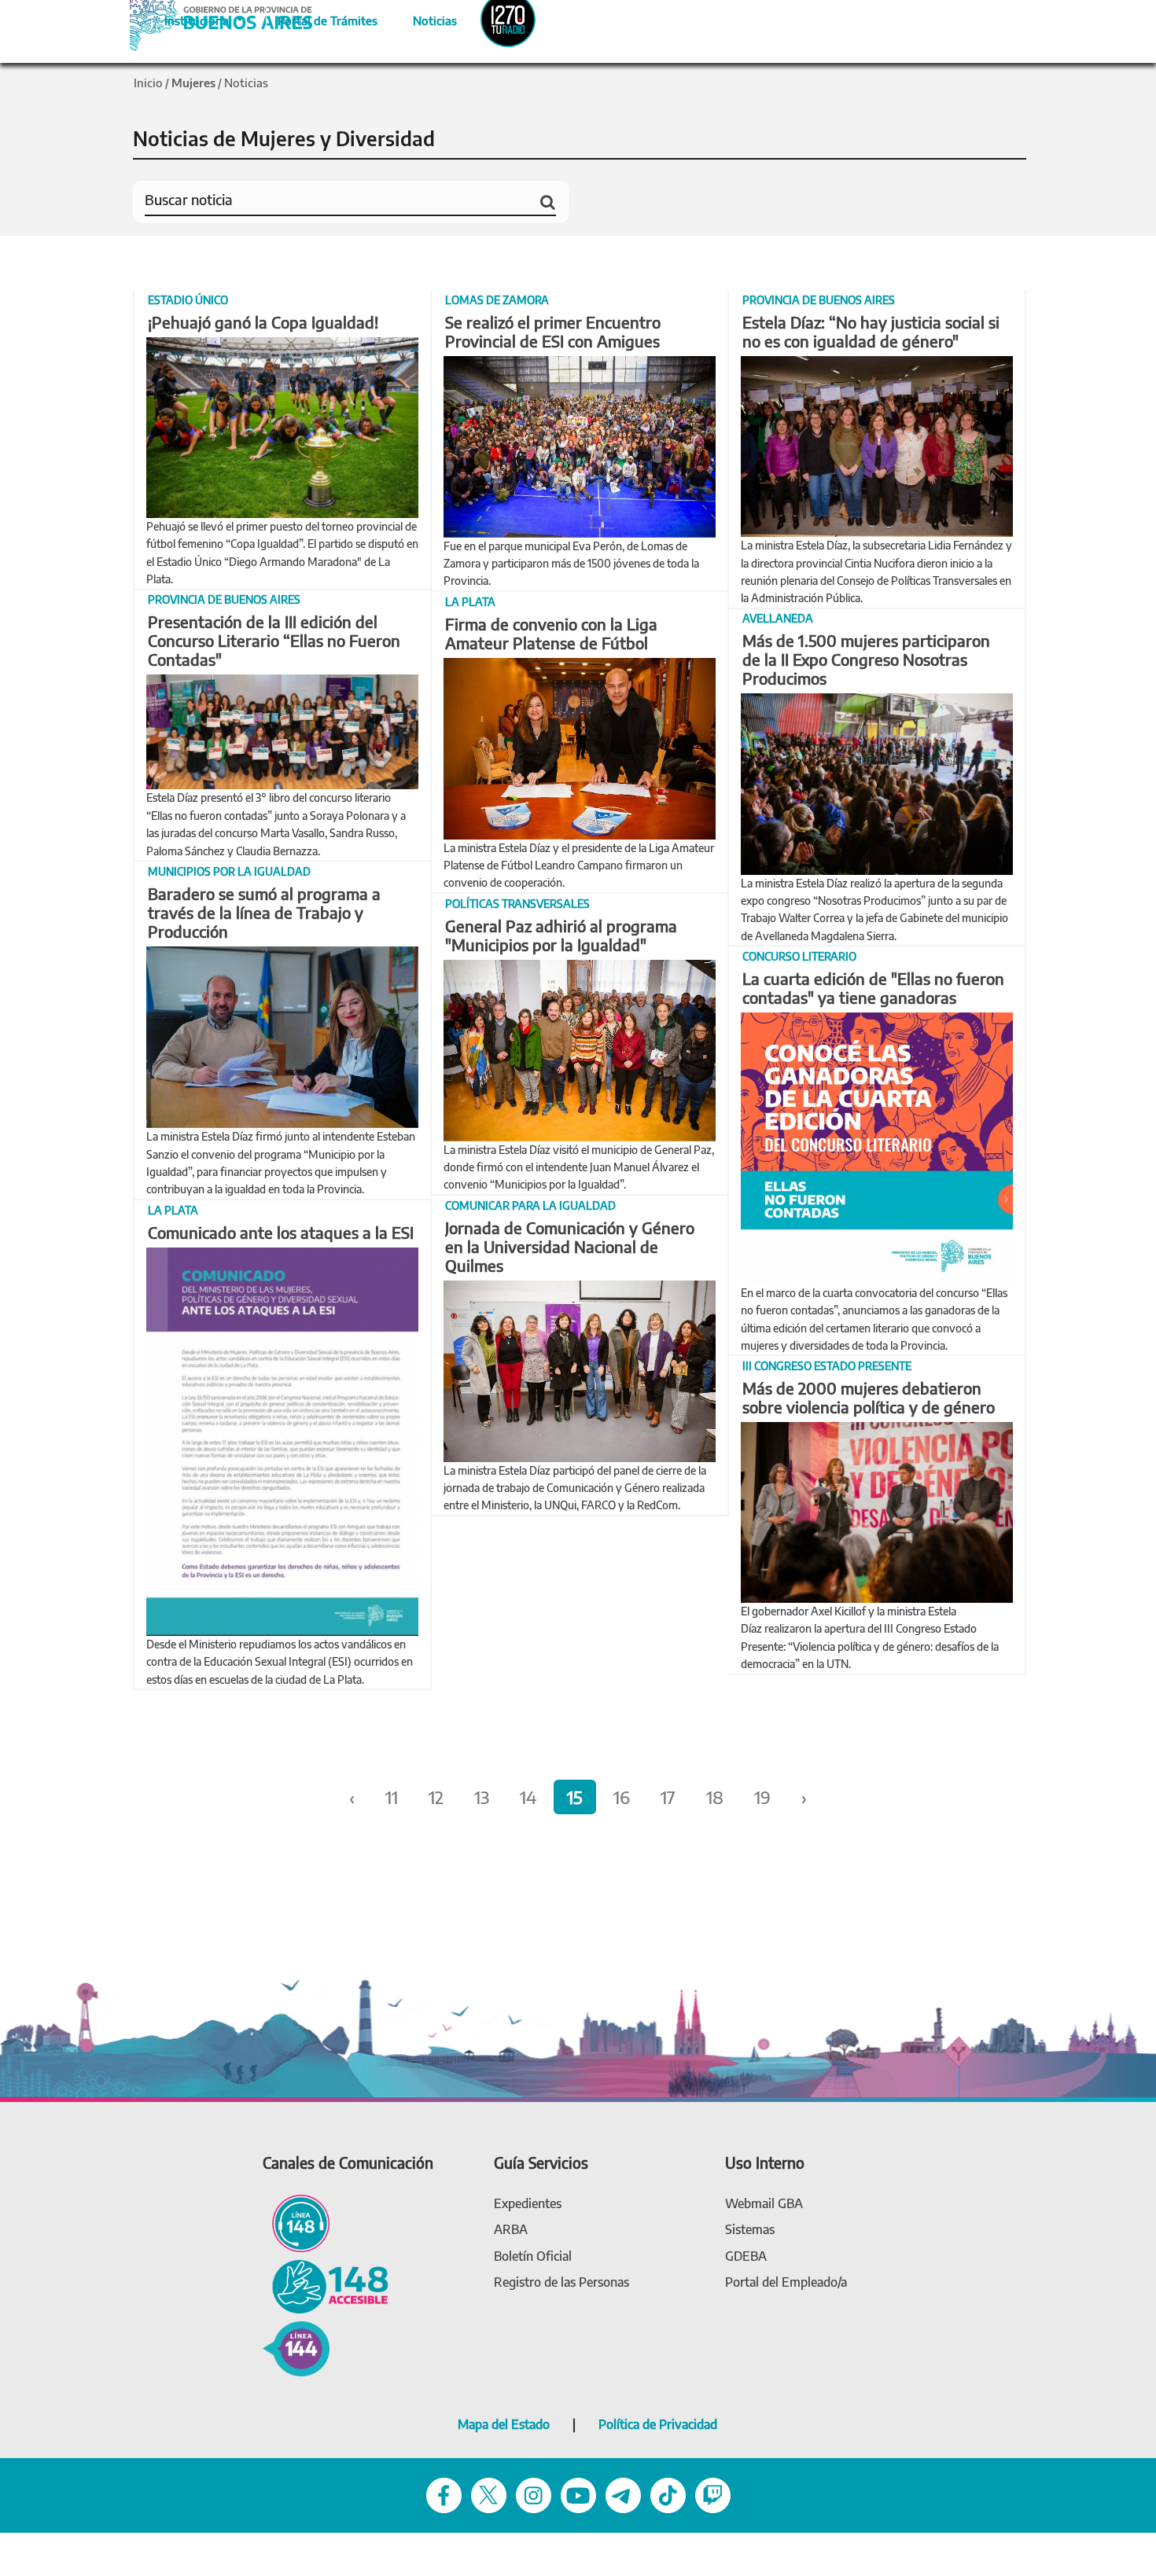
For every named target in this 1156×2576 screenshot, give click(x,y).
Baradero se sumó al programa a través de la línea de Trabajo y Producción (264, 912)
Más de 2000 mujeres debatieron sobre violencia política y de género (869, 1397)
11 (392, 1797)
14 (528, 1797)
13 (482, 1797)
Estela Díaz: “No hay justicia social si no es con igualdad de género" (871, 331)
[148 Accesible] (326, 2285)
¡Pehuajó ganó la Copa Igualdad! (263, 322)
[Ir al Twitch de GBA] (713, 2494)
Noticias (422, 18)
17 (668, 1797)
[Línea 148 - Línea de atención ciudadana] (296, 2222)
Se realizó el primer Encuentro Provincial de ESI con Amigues (553, 331)
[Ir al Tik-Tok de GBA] (668, 2494)
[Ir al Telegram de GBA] (623, 2494)
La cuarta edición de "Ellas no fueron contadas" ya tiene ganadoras (873, 988)
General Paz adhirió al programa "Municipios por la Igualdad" (561, 935)
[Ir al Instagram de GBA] (534, 2494)
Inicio (148, 83)
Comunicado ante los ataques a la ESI (281, 1232)
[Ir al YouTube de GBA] (578, 2494)
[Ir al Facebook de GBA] (444, 2494)
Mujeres (193, 83)
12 (436, 1797)
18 (715, 1797)
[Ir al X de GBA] (489, 2494)
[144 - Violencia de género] (296, 2348)
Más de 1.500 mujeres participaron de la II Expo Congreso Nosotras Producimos (866, 659)
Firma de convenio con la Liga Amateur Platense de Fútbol (551, 633)
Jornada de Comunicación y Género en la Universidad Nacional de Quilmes (570, 1246)
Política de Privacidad (658, 2424)
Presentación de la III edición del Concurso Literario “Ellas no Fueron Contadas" (274, 640)
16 (622, 1797)
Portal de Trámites (319, 18)
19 (762, 1797)
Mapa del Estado (504, 2424)
